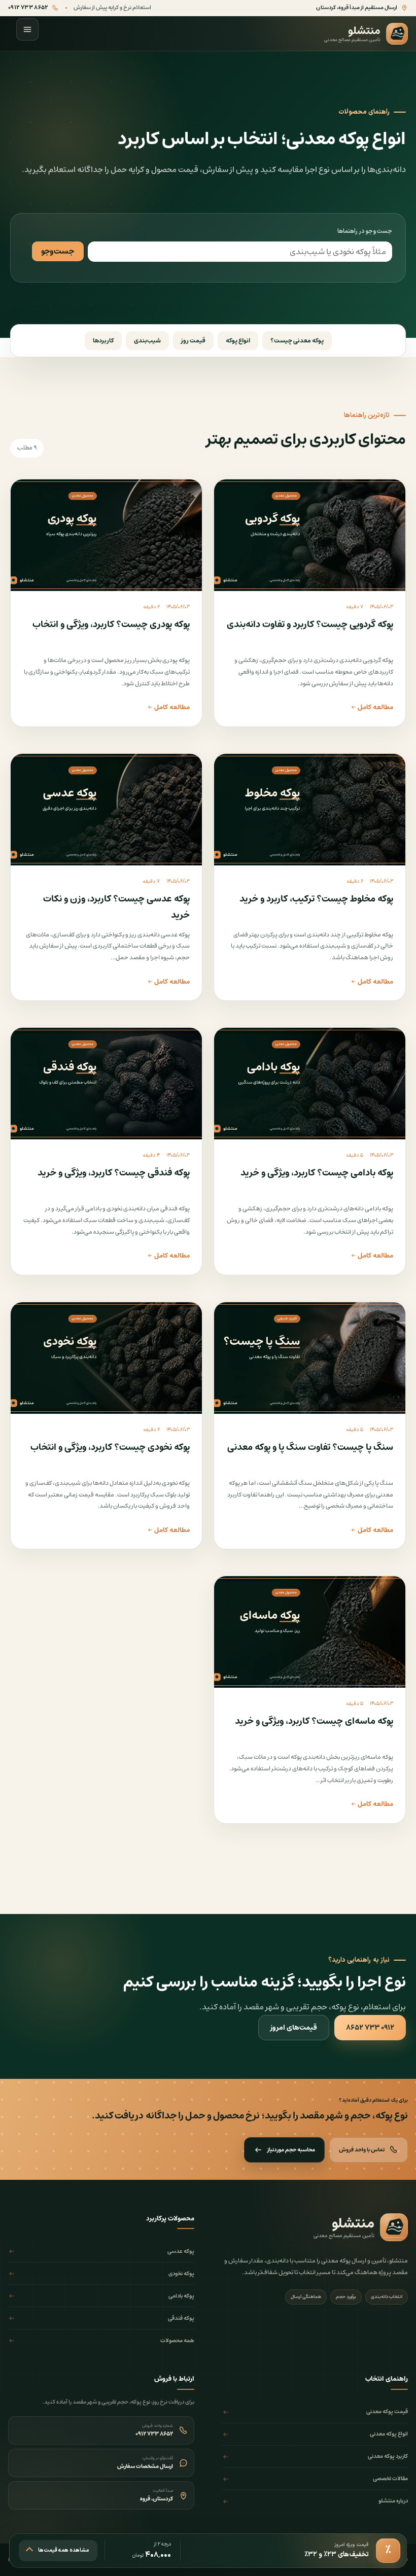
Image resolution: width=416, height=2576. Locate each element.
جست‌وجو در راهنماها (365, 231)
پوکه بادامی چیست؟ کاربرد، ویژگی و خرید (317, 1173)
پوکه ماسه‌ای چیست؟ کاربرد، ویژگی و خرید (314, 1721)
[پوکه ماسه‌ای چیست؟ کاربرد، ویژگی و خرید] (310, 1632)
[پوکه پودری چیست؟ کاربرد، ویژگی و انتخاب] (106, 535)
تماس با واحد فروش (362, 2150)
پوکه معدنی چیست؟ (297, 341)
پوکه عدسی (181, 2251)
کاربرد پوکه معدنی (388, 2456)
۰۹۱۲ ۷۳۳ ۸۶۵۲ (370, 2028)
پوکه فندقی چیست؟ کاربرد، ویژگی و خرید (114, 1173)
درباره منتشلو (393, 2501)
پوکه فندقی (181, 2318)
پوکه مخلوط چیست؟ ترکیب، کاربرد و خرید (316, 899)
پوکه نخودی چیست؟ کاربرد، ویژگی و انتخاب (110, 1447)
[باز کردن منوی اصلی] (27, 29)
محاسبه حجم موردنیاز (291, 2150)
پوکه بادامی (181, 2296)
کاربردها (103, 341)
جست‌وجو (58, 251)
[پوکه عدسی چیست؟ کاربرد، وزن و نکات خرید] (106, 810)
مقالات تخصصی (390, 2479)
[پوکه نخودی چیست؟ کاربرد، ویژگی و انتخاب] (106, 1358)
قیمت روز (193, 341)
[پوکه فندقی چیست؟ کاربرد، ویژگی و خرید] (106, 1084)
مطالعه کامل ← (372, 707)
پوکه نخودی (181, 2274)
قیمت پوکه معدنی (387, 2412)
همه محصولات (177, 2341)
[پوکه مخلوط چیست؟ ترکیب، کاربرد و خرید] (310, 810)
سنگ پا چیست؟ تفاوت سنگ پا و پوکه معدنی (310, 1447)
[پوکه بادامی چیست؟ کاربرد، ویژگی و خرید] (310, 1084)
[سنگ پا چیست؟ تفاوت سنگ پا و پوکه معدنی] (310, 1358)
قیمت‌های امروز (294, 2028)
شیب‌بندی (147, 341)
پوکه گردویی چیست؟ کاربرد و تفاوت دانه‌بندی (310, 624)
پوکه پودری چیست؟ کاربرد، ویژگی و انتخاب (111, 624)
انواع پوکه (238, 341)
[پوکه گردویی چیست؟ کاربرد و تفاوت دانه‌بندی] (310, 535)
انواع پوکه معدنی (389, 2434)
